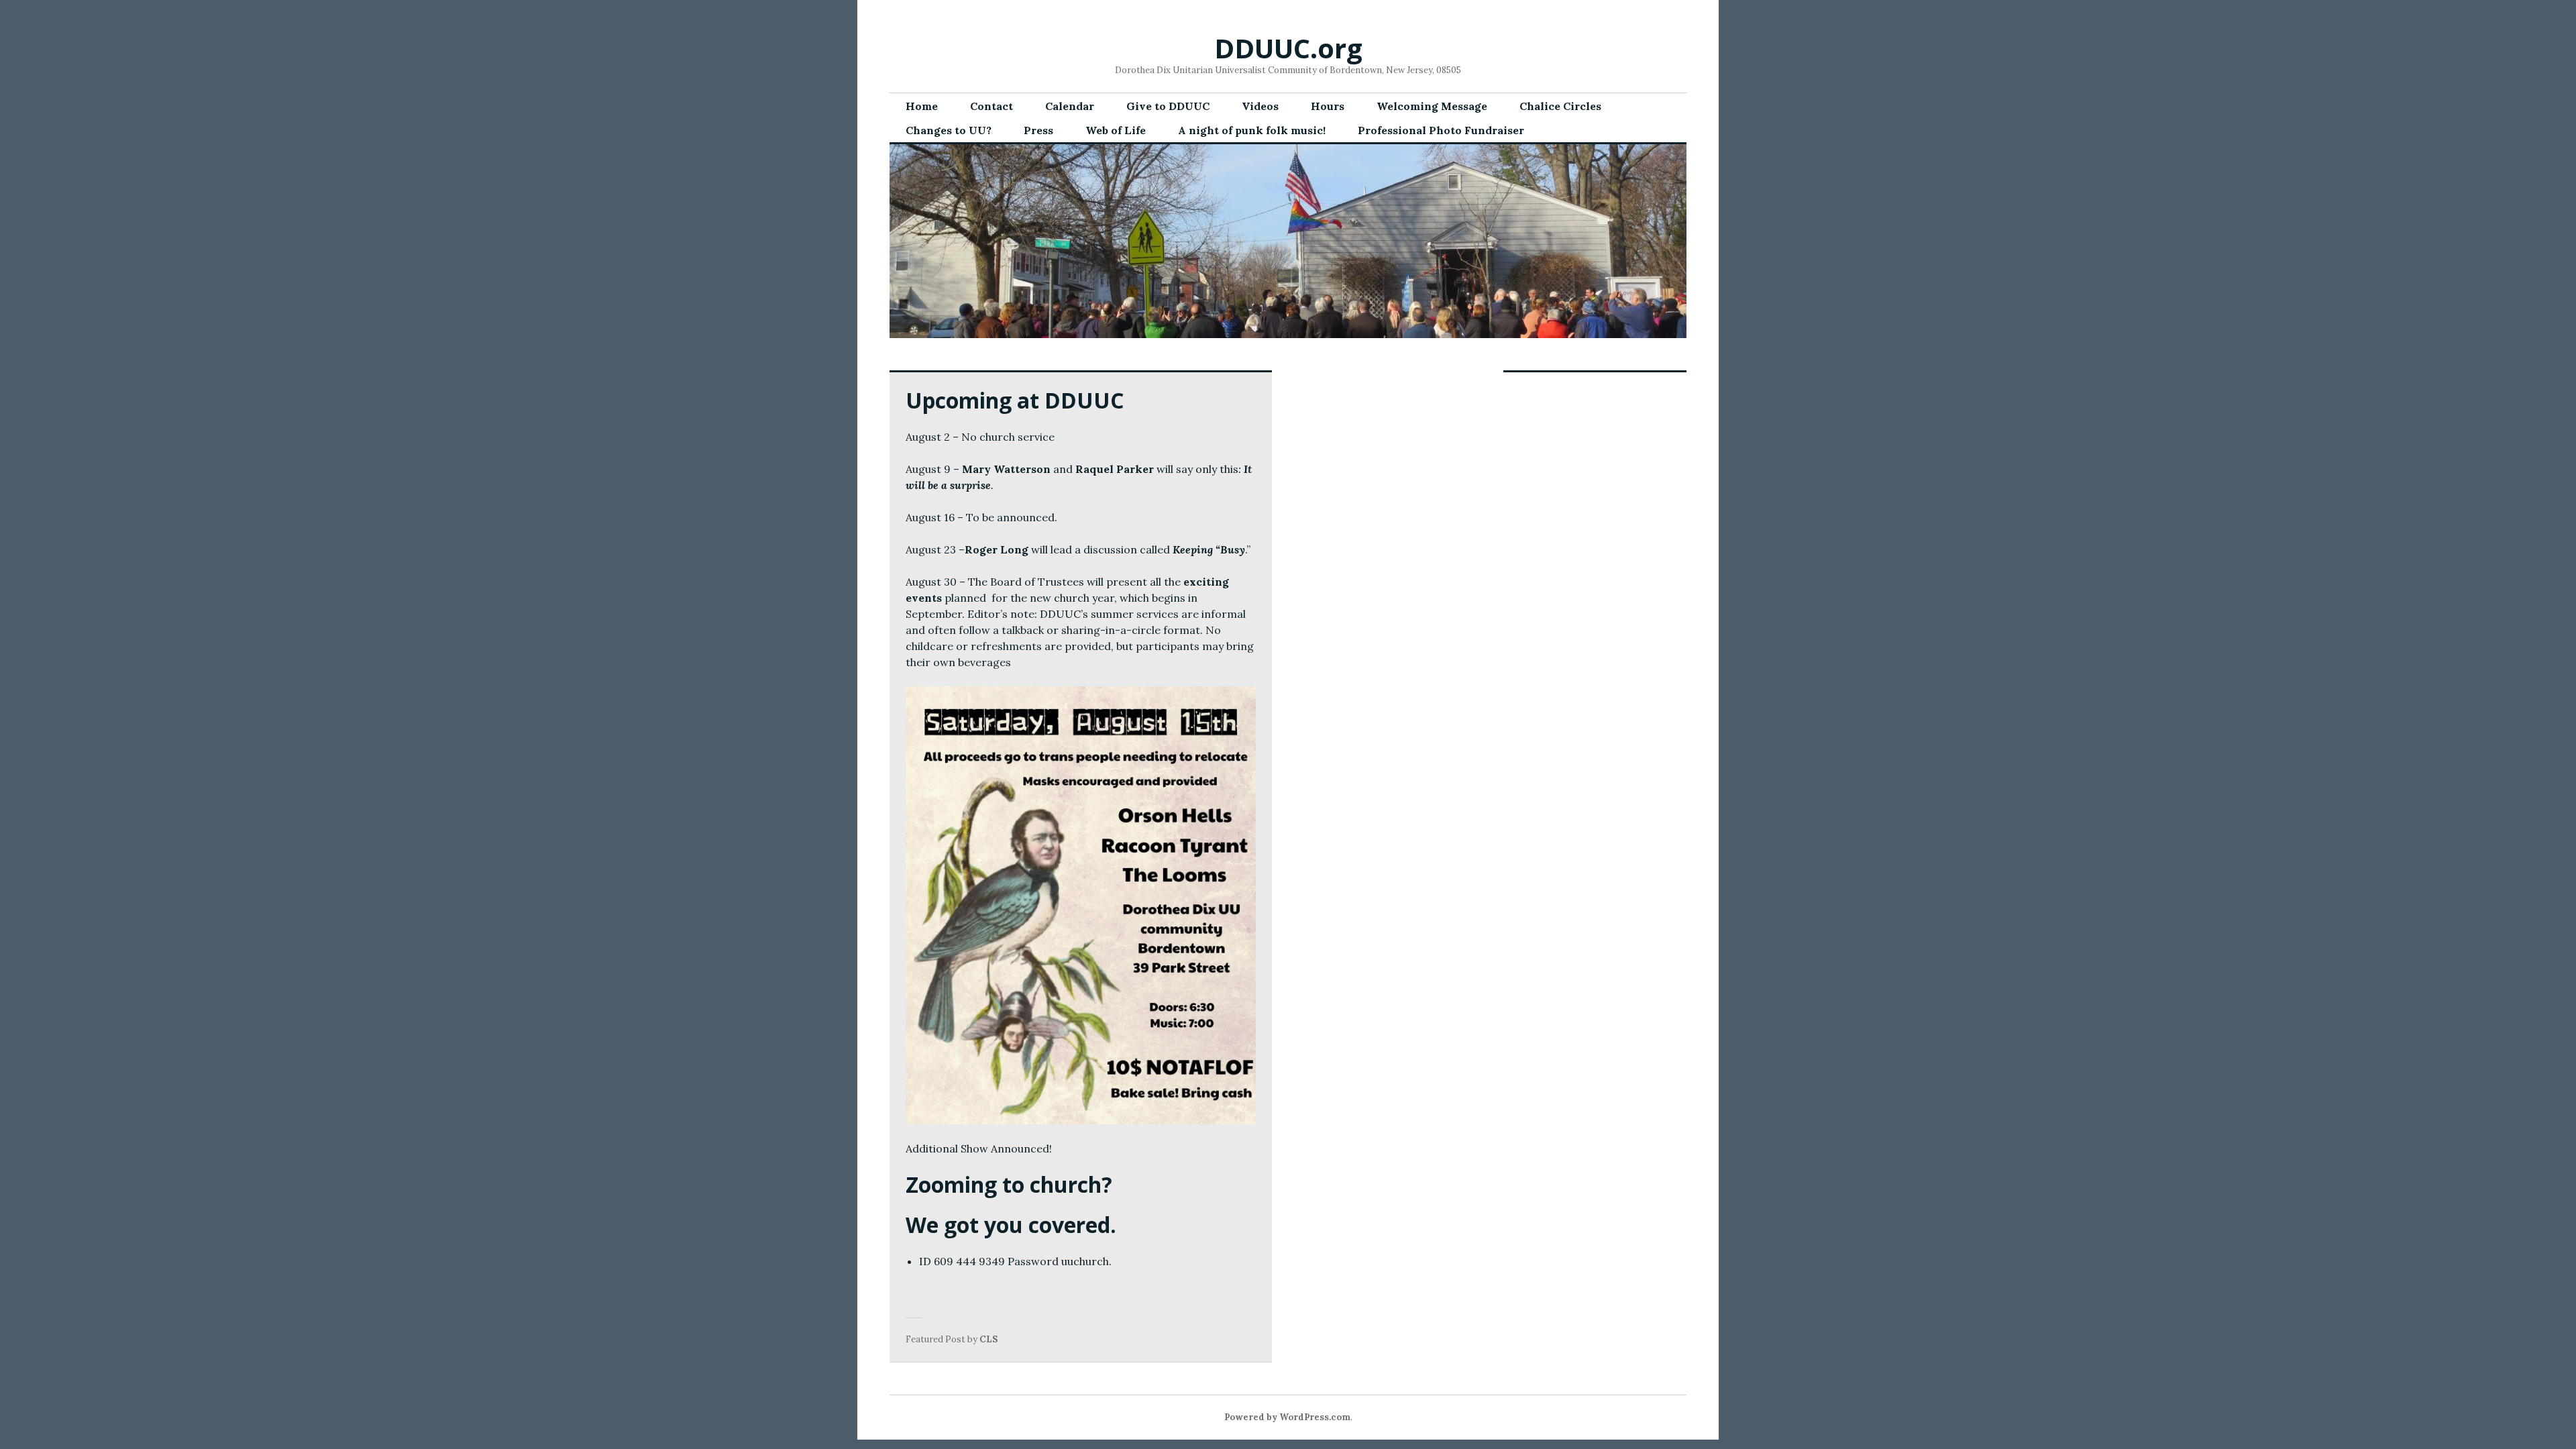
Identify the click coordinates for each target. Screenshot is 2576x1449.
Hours (1328, 106)
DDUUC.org (1288, 48)
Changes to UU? (949, 130)
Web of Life (1116, 130)
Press (1038, 130)
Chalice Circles (1560, 106)
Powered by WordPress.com (1287, 1417)
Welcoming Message (1432, 106)
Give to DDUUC (1168, 106)
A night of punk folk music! (1252, 130)
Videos (1260, 106)
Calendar (1070, 106)
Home (922, 106)
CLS (988, 1339)
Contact (991, 106)
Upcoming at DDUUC (1015, 400)
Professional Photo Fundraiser (1441, 130)
